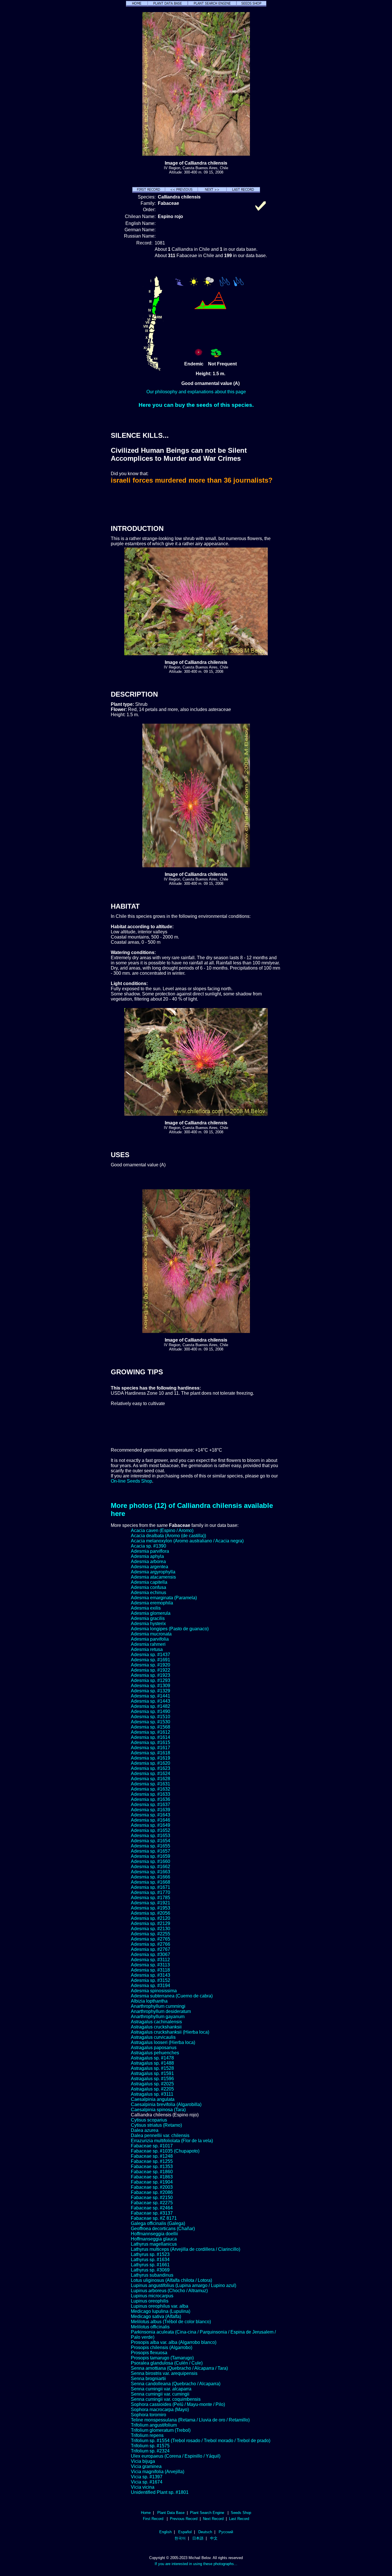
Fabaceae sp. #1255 (152, 2161)
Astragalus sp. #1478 (152, 2058)
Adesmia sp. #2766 (151, 1944)
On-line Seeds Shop (131, 1481)
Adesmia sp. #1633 (151, 1794)
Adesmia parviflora (150, 1551)
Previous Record (184, 2519)
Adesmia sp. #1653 (151, 1836)
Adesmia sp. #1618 (151, 1753)
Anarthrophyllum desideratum (161, 2011)
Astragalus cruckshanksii (156, 2027)
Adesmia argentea (150, 1567)
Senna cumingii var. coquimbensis (166, 2399)
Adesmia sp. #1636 (151, 1799)
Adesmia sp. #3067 (151, 1954)
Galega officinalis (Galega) (158, 2223)
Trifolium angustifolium (154, 2425)
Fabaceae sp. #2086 (152, 2192)
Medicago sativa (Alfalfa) (156, 2316)
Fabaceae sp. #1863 (152, 2177)
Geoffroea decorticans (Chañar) (163, 2229)
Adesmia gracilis (148, 1618)
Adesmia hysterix (148, 1624)
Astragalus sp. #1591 (152, 2073)
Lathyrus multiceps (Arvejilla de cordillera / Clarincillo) (186, 2249)
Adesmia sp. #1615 (151, 1742)
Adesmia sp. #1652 (151, 1830)
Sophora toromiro (149, 2415)
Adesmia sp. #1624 (151, 1773)
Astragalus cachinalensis (156, 2022)
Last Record (239, 2519)
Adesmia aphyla (147, 1556)
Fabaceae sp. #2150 (152, 2198)
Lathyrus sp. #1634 (150, 2260)
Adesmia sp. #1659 (151, 1856)
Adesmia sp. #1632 (151, 1789)
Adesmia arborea (148, 1561)
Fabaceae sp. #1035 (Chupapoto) (165, 2151)
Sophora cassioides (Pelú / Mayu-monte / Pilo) (178, 2404)
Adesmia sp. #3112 (150, 1960)
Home (146, 2513)
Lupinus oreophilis (150, 2301)
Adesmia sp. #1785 (151, 1898)
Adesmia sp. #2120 (151, 1918)
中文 (214, 2538)
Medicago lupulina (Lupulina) (161, 2311)
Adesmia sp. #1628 (151, 1779)
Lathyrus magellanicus (154, 2244)
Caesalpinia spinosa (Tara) (158, 2110)
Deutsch (205, 2532)
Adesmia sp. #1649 (151, 1825)
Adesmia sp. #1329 (151, 1691)
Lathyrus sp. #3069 (150, 2270)
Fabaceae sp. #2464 (152, 2208)
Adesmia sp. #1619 (151, 1758)
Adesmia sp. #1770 (151, 1892)
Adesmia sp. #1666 (151, 1877)
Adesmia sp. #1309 (151, 1686)
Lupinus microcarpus (152, 2296)
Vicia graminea (146, 2466)
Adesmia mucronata (151, 1634)
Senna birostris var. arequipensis (164, 2373)
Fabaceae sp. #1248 (152, 2156)
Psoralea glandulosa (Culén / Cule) (167, 2363)
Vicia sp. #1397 (147, 2477)
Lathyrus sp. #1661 (150, 2265)
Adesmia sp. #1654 (151, 1841)
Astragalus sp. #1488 (152, 2063)
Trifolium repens (147, 2435)
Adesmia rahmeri (148, 1644)
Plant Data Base (171, 2513)
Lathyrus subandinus (152, 2275)
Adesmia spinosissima (154, 1991)
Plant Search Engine (207, 2513)
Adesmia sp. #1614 (151, 1737)
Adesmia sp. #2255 (151, 1934)
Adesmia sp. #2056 (151, 1913)
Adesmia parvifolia (150, 1639)
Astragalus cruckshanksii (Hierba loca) (170, 2032)
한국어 (180, 2538)
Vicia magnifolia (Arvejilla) (158, 2472)
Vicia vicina (143, 2487)
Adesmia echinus (149, 1593)
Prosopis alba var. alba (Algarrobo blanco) (174, 2342)
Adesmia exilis (146, 1608)
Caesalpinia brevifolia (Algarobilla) (166, 2104)
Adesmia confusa (149, 1587)
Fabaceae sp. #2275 (152, 2203)
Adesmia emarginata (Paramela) (164, 1598)
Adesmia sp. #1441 (151, 1696)
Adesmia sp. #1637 (151, 1805)
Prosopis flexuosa (149, 2353)
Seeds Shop (241, 2513)
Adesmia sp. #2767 (151, 1949)
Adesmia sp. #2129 (151, 1923)
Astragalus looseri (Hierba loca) (163, 2042)
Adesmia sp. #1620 (151, 1763)
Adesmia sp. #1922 (151, 1670)
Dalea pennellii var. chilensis (160, 2135)
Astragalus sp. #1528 (152, 2068)
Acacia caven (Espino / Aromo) (162, 1530)
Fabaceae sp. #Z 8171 (154, 2218)
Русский (226, 2532)
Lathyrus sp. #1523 (150, 2254)
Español (185, 2532)
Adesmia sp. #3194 (151, 1986)
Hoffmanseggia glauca (154, 2239)
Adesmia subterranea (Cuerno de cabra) (172, 1996)
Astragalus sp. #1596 (152, 2079)
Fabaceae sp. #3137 (152, 2213)
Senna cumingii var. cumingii (160, 2394)
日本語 (198, 2538)
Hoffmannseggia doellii (154, 2234)
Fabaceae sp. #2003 (152, 2187)
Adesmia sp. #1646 (151, 1820)
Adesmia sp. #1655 (151, 1846)
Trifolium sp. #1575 (150, 2446)
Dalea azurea (145, 2130)
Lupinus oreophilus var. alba (160, 2306)
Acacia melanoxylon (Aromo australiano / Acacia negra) (187, 1541)
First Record (153, 2519)
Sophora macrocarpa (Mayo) (160, 2410)
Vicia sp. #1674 (147, 2482)
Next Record (213, 2519)
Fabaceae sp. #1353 (152, 2166)
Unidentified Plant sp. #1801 (160, 2492)
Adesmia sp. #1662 (151, 1867)
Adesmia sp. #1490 (151, 1711)
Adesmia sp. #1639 (151, 1810)
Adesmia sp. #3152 (151, 1980)
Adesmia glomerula (151, 1613)
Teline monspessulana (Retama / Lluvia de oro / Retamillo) (190, 2420)
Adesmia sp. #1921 (151, 1903)
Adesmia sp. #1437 (151, 1655)
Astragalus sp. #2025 (152, 2084)
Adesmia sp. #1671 (151, 1887)
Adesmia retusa (147, 1649)
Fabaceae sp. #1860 (152, 2172)
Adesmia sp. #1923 (151, 1675)
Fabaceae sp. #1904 (152, 2182)
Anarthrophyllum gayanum (158, 2017)
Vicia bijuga (143, 2461)
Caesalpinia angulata (153, 2099)
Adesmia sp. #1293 (151, 1680)
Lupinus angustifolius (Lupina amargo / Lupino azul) (184, 2285)
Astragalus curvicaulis (153, 2037)
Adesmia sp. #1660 (151, 1861)
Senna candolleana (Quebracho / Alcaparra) (176, 2384)
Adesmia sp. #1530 (151, 1722)
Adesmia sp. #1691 (151, 1660)
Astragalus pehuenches (155, 2053)
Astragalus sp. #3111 (152, 2094)
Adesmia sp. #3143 (151, 1975)
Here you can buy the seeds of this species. (196, 405)
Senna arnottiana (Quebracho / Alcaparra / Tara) (179, 2368)
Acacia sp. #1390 (149, 1546)
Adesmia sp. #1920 (151, 1665)
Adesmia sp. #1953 (151, 1908)
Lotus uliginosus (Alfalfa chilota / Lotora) (171, 2280)
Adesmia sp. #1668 (151, 1882)
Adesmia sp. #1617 (151, 1748)
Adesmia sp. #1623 (151, 1768)
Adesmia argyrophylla (153, 1572)
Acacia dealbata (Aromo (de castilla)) (168, 1536)
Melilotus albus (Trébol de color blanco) (171, 2322)
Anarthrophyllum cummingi (158, 2006)
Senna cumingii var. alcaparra (161, 2389)
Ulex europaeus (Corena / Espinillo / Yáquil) (176, 2456)
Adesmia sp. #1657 (151, 1851)
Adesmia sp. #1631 (151, 1784)
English (165, 2532)
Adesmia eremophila (152, 1603)
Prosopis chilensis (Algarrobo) (162, 2347)
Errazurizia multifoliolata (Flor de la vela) (172, 2141)
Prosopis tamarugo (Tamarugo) (162, 2358)
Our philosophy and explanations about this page (196, 392)
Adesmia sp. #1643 (151, 1815)
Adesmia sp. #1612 (151, 1732)
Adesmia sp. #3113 (150, 1965)
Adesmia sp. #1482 (151, 1706)
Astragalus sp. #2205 (152, 2089)
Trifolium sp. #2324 (150, 2451)
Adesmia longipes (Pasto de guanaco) (170, 1629)
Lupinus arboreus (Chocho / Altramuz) (169, 2291)
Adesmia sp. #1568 (151, 1727)
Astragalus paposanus (154, 2048)
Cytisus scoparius (149, 2120)
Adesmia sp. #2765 (151, 1939)
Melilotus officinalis (150, 2327)
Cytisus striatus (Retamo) (156, 2125)
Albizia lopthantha (149, 2001)
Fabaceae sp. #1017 (152, 2146)
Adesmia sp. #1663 (151, 1872)
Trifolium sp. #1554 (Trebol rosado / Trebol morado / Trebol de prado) (201, 2441)
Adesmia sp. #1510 (151, 1717)
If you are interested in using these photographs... (196, 2564)
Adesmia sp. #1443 (151, 1701)
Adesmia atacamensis (153, 1577)
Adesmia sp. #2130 (151, 1929)
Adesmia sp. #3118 (150, 1970)
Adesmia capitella (149, 1582)
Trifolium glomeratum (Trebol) (161, 2430)
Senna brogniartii (148, 2378)
